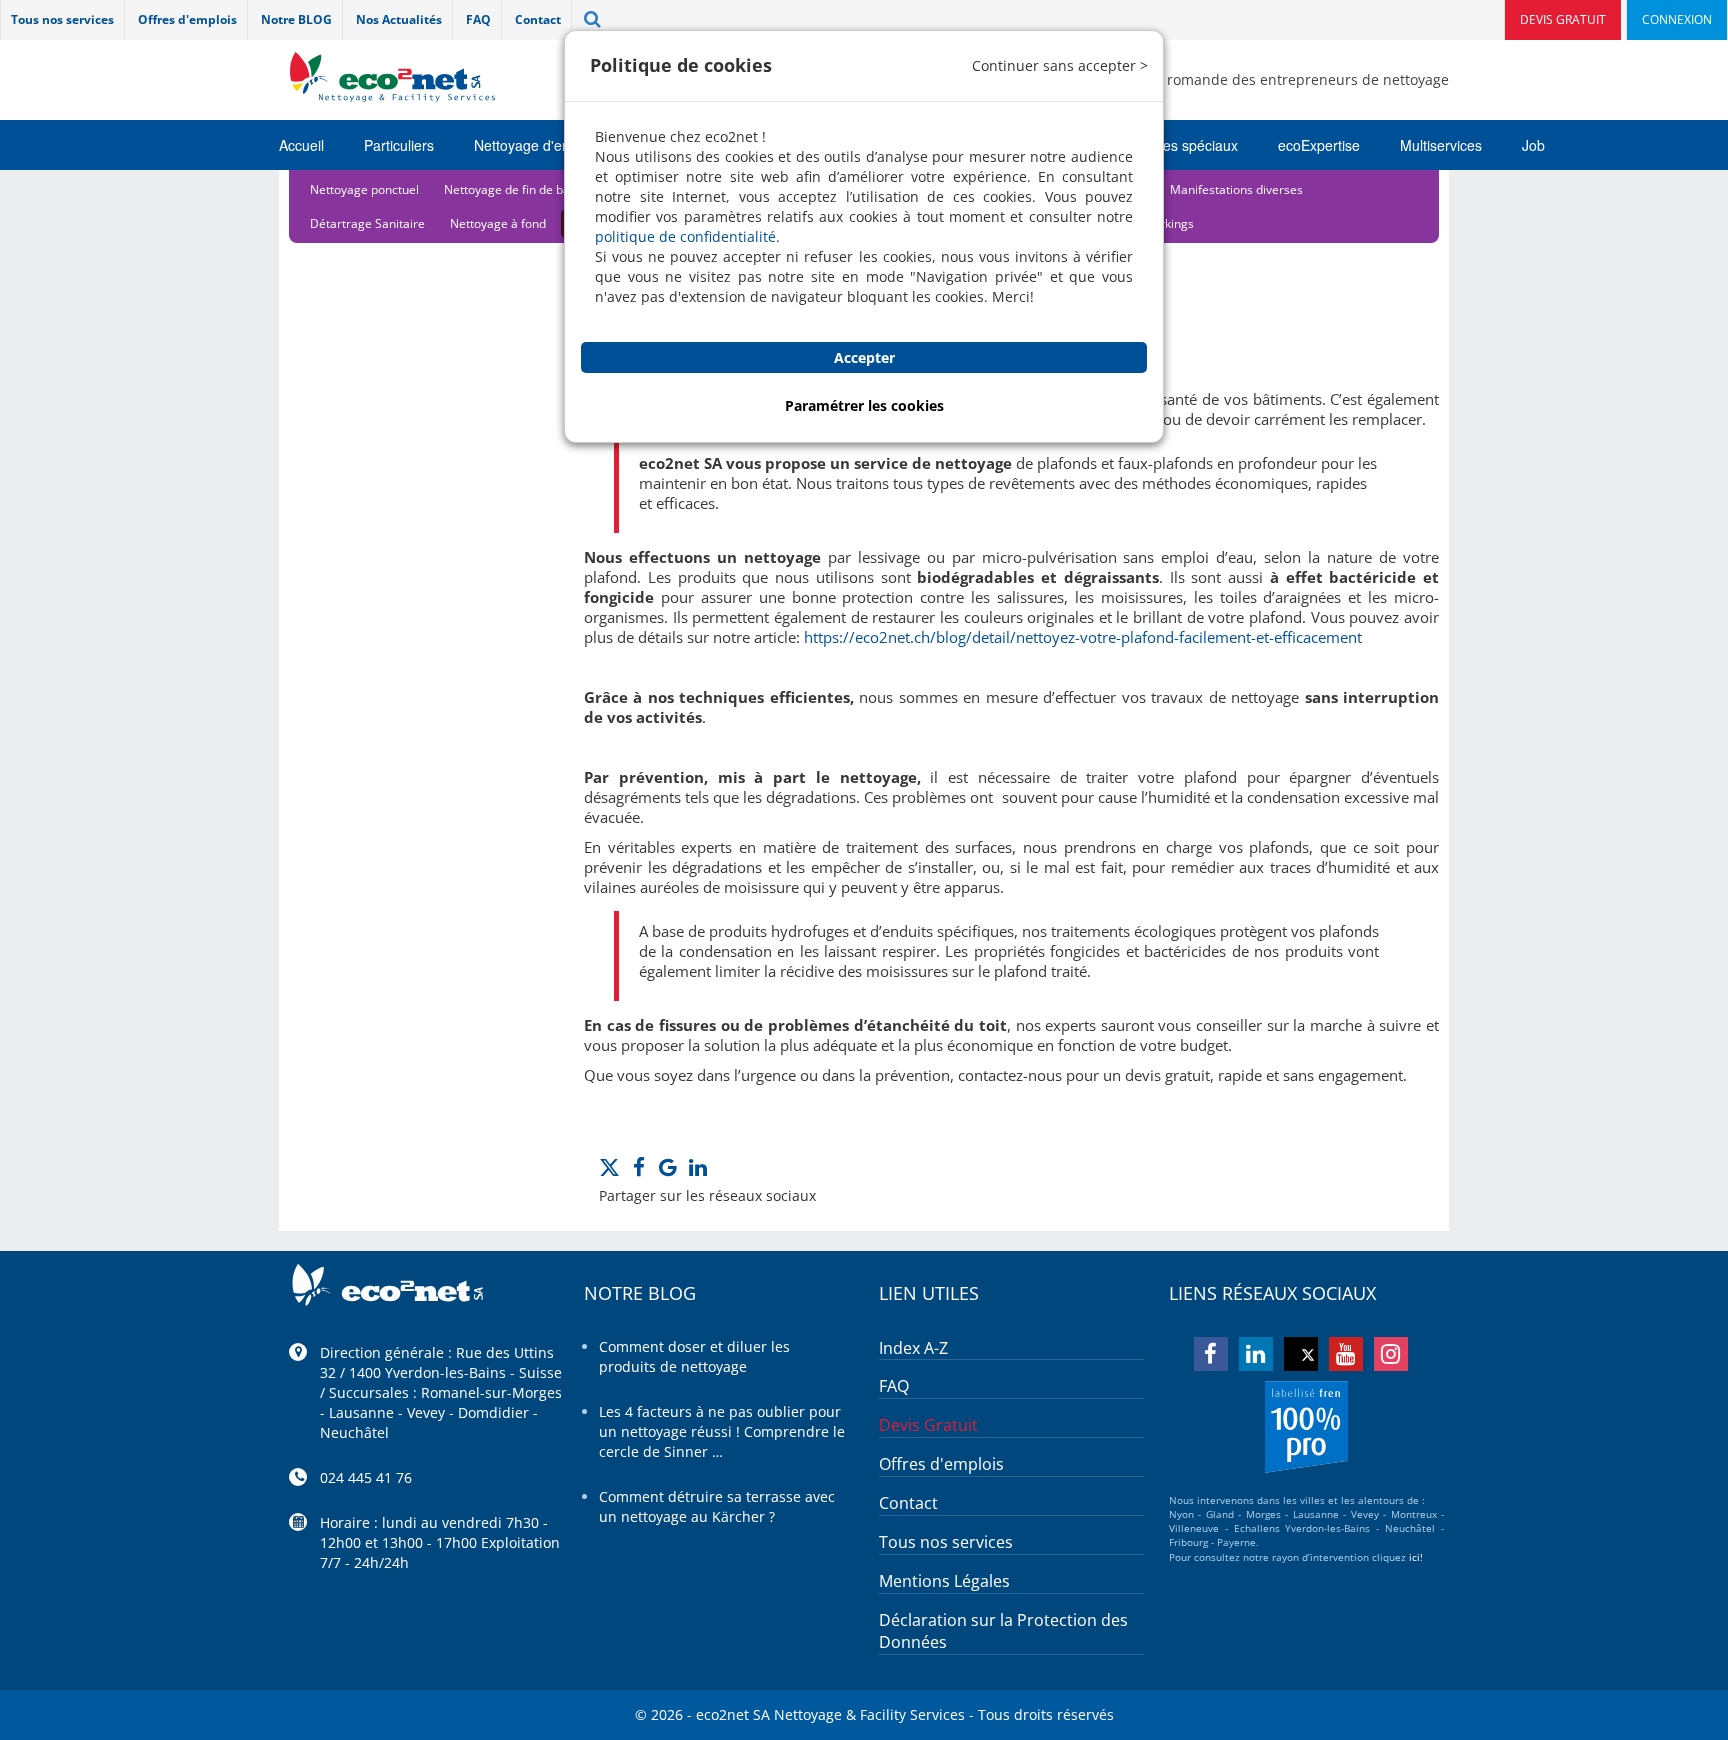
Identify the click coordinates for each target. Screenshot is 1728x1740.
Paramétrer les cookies (864, 405)
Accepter (864, 357)
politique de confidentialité (685, 236)
